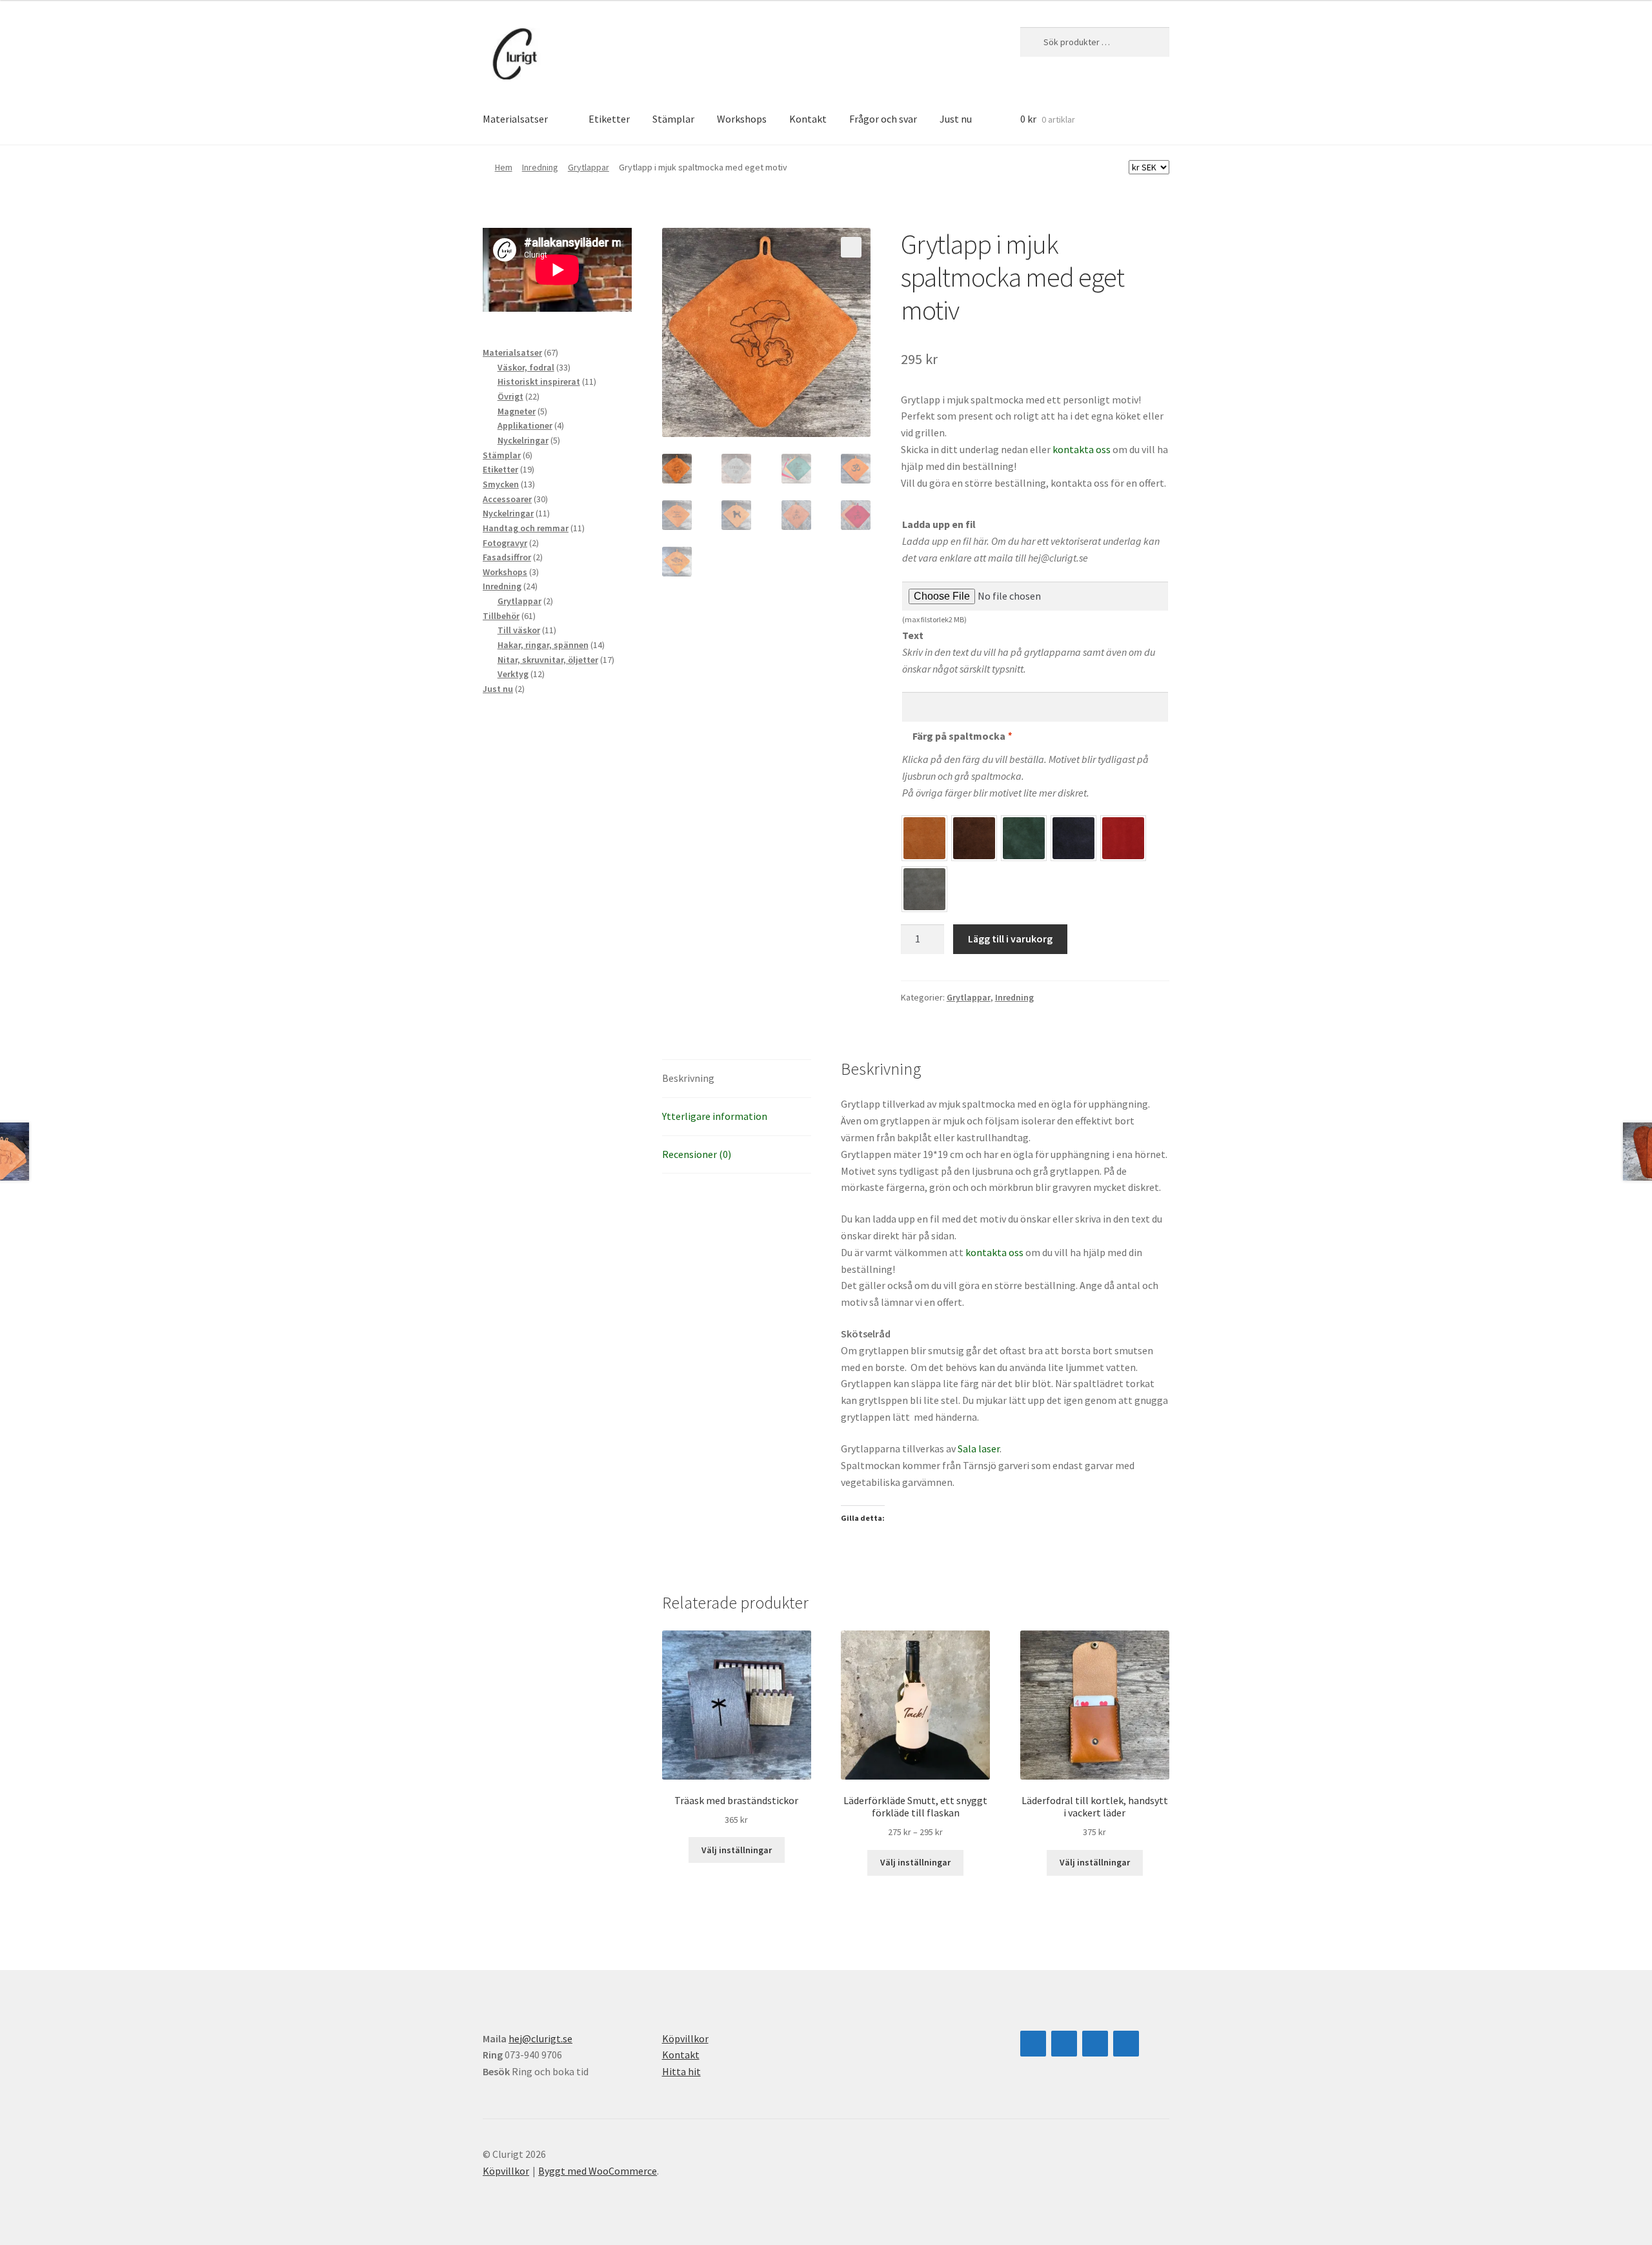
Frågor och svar (883, 119)
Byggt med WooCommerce (598, 2171)
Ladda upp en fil (939, 524)
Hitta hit (681, 2071)
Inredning (540, 167)
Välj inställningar (737, 1850)
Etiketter (609, 119)
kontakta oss (1082, 449)
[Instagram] (1033, 2044)
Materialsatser (515, 119)
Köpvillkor (685, 2038)
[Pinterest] (1126, 2044)
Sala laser (979, 1448)
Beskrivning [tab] (688, 1078)
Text (913, 635)
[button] (851, 247)
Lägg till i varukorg (1010, 939)
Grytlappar (589, 167)
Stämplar (673, 119)
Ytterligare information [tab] (715, 1116)
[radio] (924, 838)
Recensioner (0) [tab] (697, 1154)
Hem (504, 167)
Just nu (956, 119)
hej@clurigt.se (540, 2038)
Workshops (742, 119)
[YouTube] (1095, 2044)
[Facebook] (1064, 2044)
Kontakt (808, 119)
